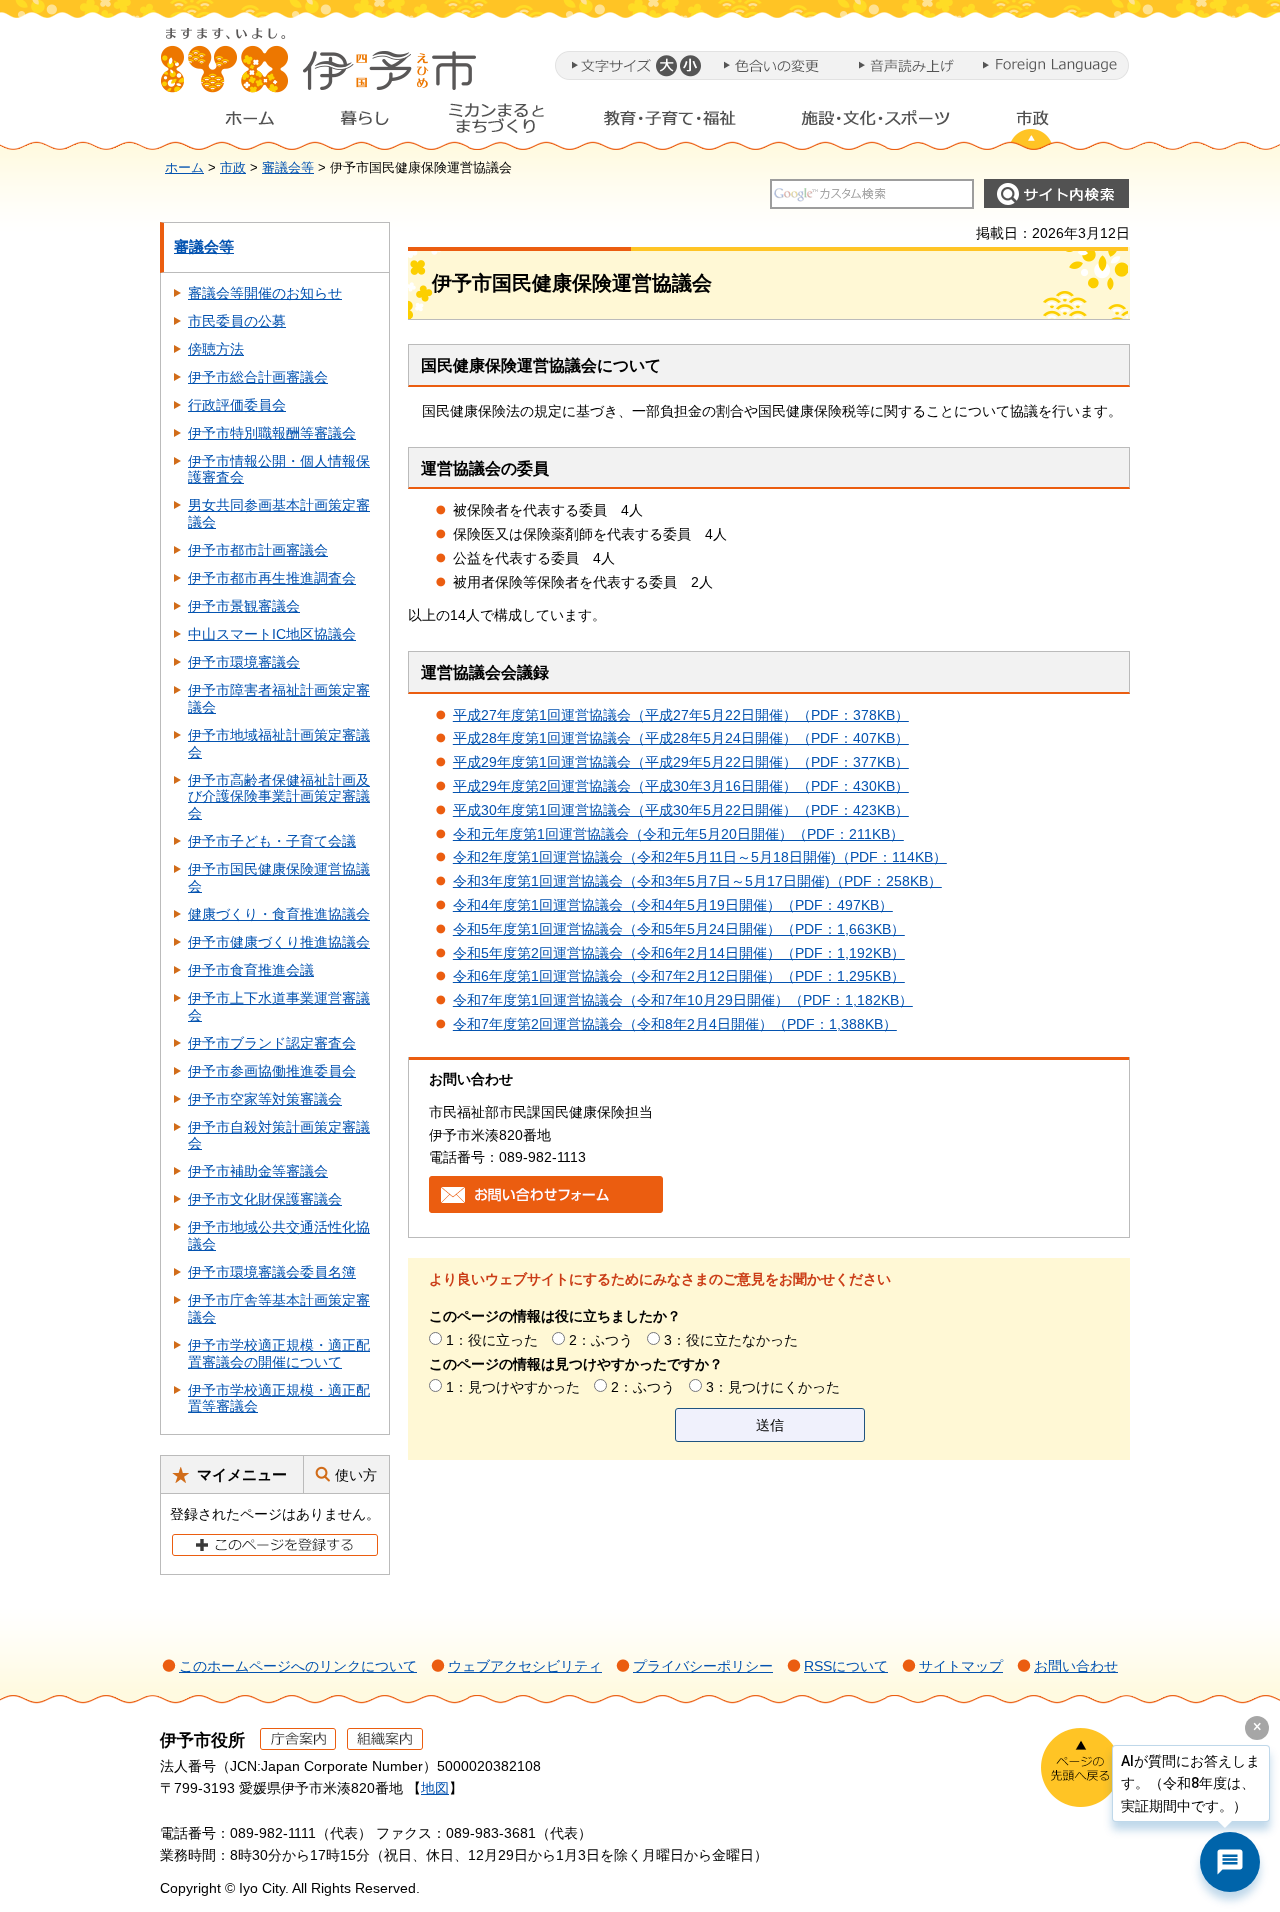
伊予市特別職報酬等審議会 (272, 433)
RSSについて (846, 1666)
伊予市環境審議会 (244, 662)
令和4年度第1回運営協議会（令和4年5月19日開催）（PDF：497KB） (673, 905)
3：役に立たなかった (731, 1340)
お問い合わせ (1076, 1666)
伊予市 (320, 69)
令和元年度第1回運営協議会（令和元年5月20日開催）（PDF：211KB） (678, 834)
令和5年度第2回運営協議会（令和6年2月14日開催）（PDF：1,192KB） (679, 953)
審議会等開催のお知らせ (265, 293)
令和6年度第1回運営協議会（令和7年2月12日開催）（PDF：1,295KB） (679, 976)
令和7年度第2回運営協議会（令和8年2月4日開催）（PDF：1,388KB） (675, 1024)
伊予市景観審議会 (244, 606)
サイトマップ (961, 1666)
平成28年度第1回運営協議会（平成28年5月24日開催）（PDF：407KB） (681, 738)
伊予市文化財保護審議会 (265, 1199)
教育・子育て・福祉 (670, 123)
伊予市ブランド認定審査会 (272, 1043)
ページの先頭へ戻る (1080, 1767)
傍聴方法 (216, 349)
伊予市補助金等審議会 (258, 1171)
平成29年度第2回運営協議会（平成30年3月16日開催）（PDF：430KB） (681, 786)
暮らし (365, 123)
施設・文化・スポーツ (876, 123)
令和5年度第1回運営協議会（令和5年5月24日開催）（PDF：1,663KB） (679, 929)
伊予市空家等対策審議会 (265, 1099)
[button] (665, 65)
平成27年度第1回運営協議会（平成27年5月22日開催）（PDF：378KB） (681, 715)
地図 (435, 1788)
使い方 (356, 1475)
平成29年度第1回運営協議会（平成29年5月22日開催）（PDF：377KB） (681, 762)
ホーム (234, 123)
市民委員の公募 (237, 321)
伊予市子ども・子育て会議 (272, 841)
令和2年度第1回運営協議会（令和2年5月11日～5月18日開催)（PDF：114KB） (700, 857)
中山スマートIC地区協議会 (272, 634)
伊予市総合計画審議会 (258, 377)
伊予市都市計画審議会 (258, 550)
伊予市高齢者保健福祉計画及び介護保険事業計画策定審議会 (279, 797)
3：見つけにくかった (773, 1387)
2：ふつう (601, 1340)
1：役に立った (492, 1340)
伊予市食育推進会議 (251, 970)
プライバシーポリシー (703, 1666)
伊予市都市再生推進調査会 (272, 578)
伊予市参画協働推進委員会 (272, 1071)
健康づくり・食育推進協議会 (279, 914)
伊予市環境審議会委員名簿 (272, 1272)
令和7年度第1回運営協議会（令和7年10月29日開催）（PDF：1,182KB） (683, 1000)
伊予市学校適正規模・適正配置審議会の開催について (279, 1353)
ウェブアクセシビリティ (525, 1666)
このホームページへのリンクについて (298, 1666)
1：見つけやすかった (513, 1387)
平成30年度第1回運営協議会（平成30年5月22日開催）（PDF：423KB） (681, 810)
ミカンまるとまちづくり (496, 123)
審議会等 (288, 168)
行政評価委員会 (237, 405)
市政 (1051, 123)
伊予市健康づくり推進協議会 (279, 942)
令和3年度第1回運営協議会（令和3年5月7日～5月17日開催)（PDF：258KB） (697, 881)
